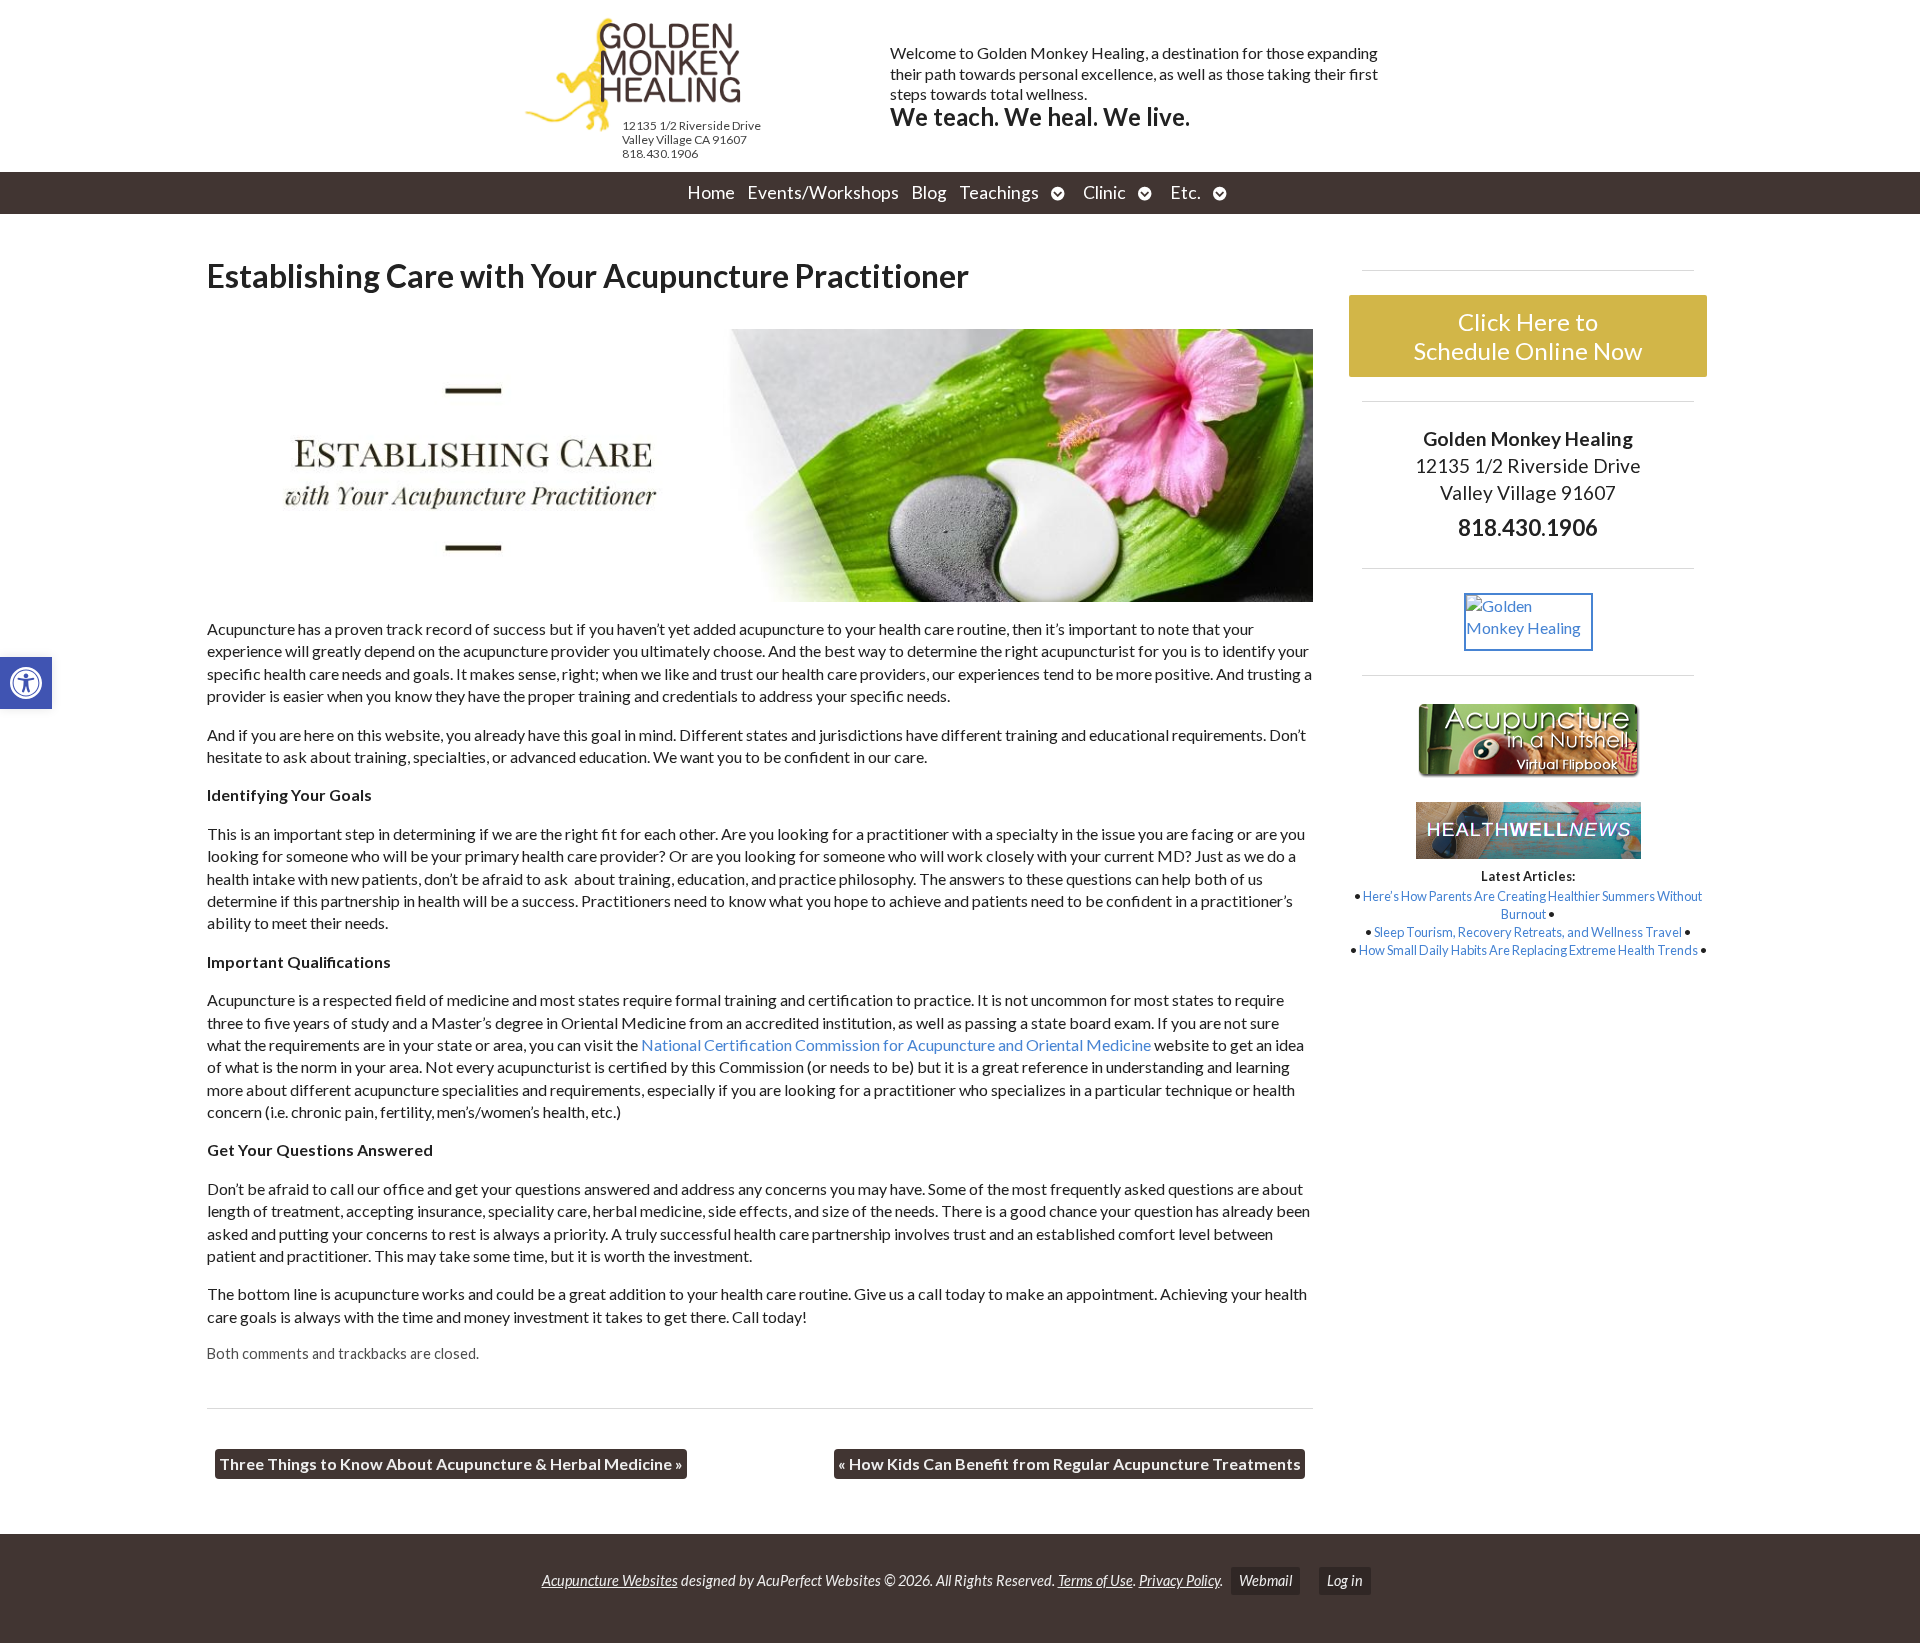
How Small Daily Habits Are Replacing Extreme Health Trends (1528, 950)
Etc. (1185, 192)
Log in (1345, 1580)
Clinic (1104, 192)
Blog (929, 192)
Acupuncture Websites (610, 1580)
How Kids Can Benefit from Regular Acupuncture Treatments (1069, 1463)
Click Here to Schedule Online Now (1528, 336)
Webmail (1265, 1580)
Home (711, 192)
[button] (26, 683)
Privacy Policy (1179, 1580)
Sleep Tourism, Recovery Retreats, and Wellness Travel (1528, 932)
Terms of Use (1095, 1580)
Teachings (999, 192)
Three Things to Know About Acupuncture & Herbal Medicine (451, 1463)
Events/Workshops (823, 192)
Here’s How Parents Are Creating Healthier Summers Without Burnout (1532, 905)
